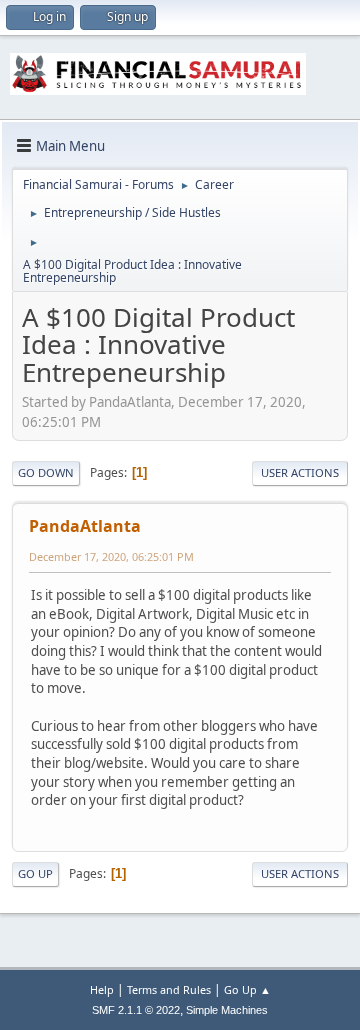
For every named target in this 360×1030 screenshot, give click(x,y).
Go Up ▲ (247, 989)
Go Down (46, 472)
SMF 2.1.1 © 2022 (136, 1010)
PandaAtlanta (85, 526)
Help (102, 989)
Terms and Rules (169, 989)
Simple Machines (227, 1010)
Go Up (35, 873)
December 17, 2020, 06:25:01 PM (111, 556)
